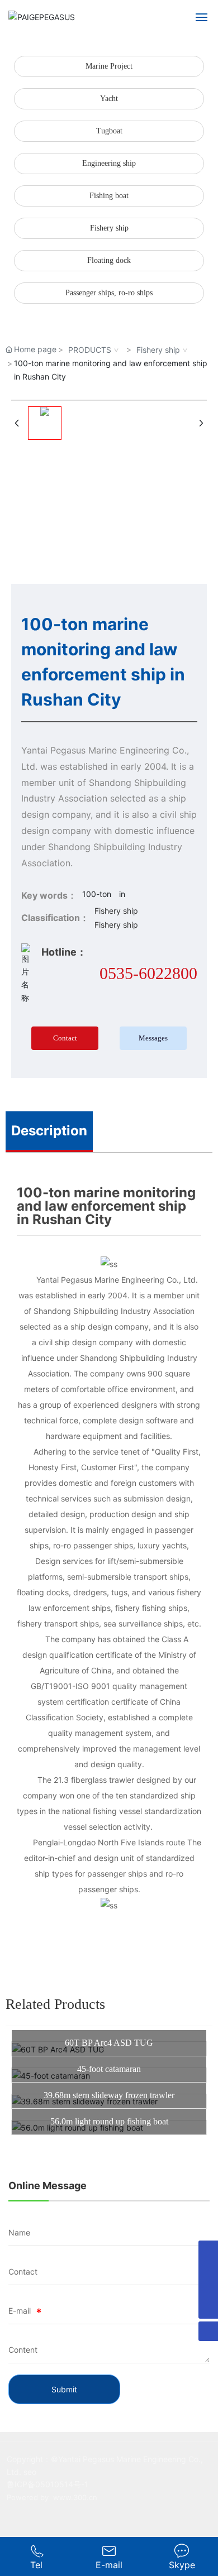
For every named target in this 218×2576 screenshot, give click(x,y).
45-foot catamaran (109, 2069)
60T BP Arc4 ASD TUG (109, 2043)
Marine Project (109, 66)
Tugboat (109, 131)
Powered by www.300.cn (52, 2497)
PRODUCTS (90, 350)
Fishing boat (109, 196)
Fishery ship (109, 228)
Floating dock (109, 260)
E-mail (109, 2565)
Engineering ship (109, 163)
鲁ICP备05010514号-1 (48, 2484)
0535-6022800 (148, 973)
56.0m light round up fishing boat (109, 2121)
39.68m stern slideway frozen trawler (109, 2095)
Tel (36, 2565)
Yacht (109, 99)
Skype (182, 2565)
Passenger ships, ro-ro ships (109, 293)
